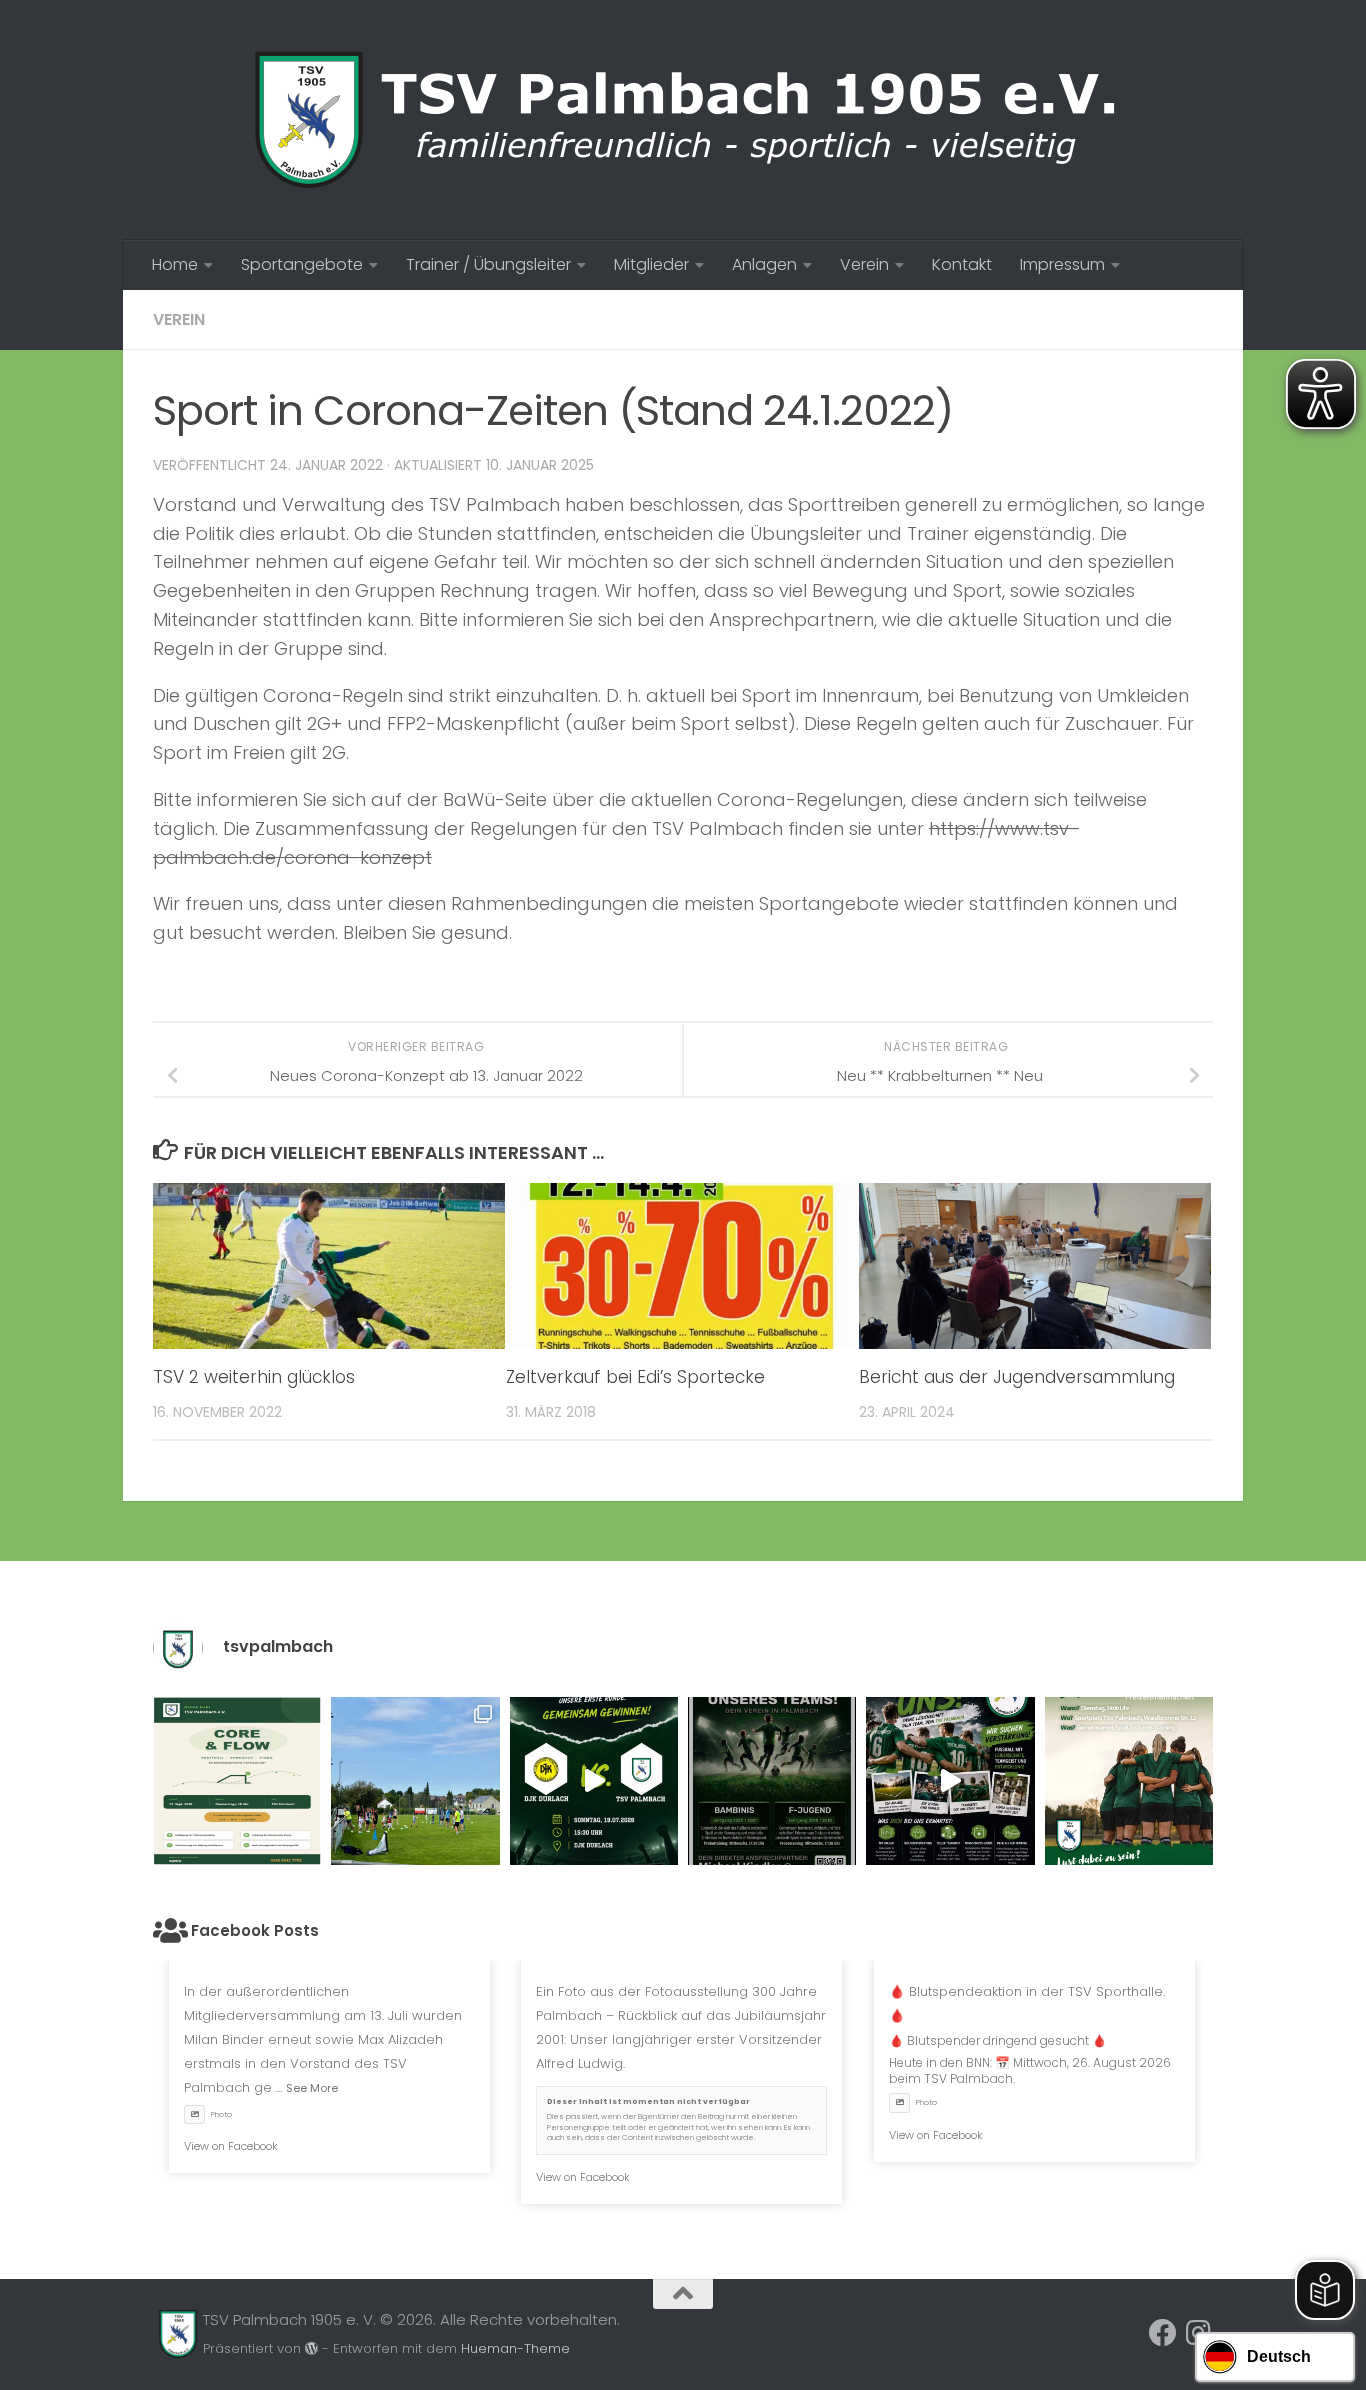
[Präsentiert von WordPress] (311, 2348)
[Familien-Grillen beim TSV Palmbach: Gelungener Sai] (415, 1781)
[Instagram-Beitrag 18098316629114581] (237, 1781)
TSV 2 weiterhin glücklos (254, 1377)
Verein (864, 264)
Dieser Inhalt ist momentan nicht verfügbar (648, 2101)
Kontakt (962, 264)
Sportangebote (302, 264)
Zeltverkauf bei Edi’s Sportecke (635, 1377)
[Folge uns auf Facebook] (1163, 2333)
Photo (221, 2114)
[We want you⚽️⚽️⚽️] (1129, 1781)
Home (175, 264)
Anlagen (764, 264)
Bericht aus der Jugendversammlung (1017, 1377)
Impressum (1062, 264)
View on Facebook (231, 2146)
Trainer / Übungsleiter (488, 264)
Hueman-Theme (515, 2348)
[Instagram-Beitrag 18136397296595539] (594, 1781)
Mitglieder (651, 264)
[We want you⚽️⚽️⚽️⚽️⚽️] (772, 1781)
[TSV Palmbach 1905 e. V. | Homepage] (683, 120)
